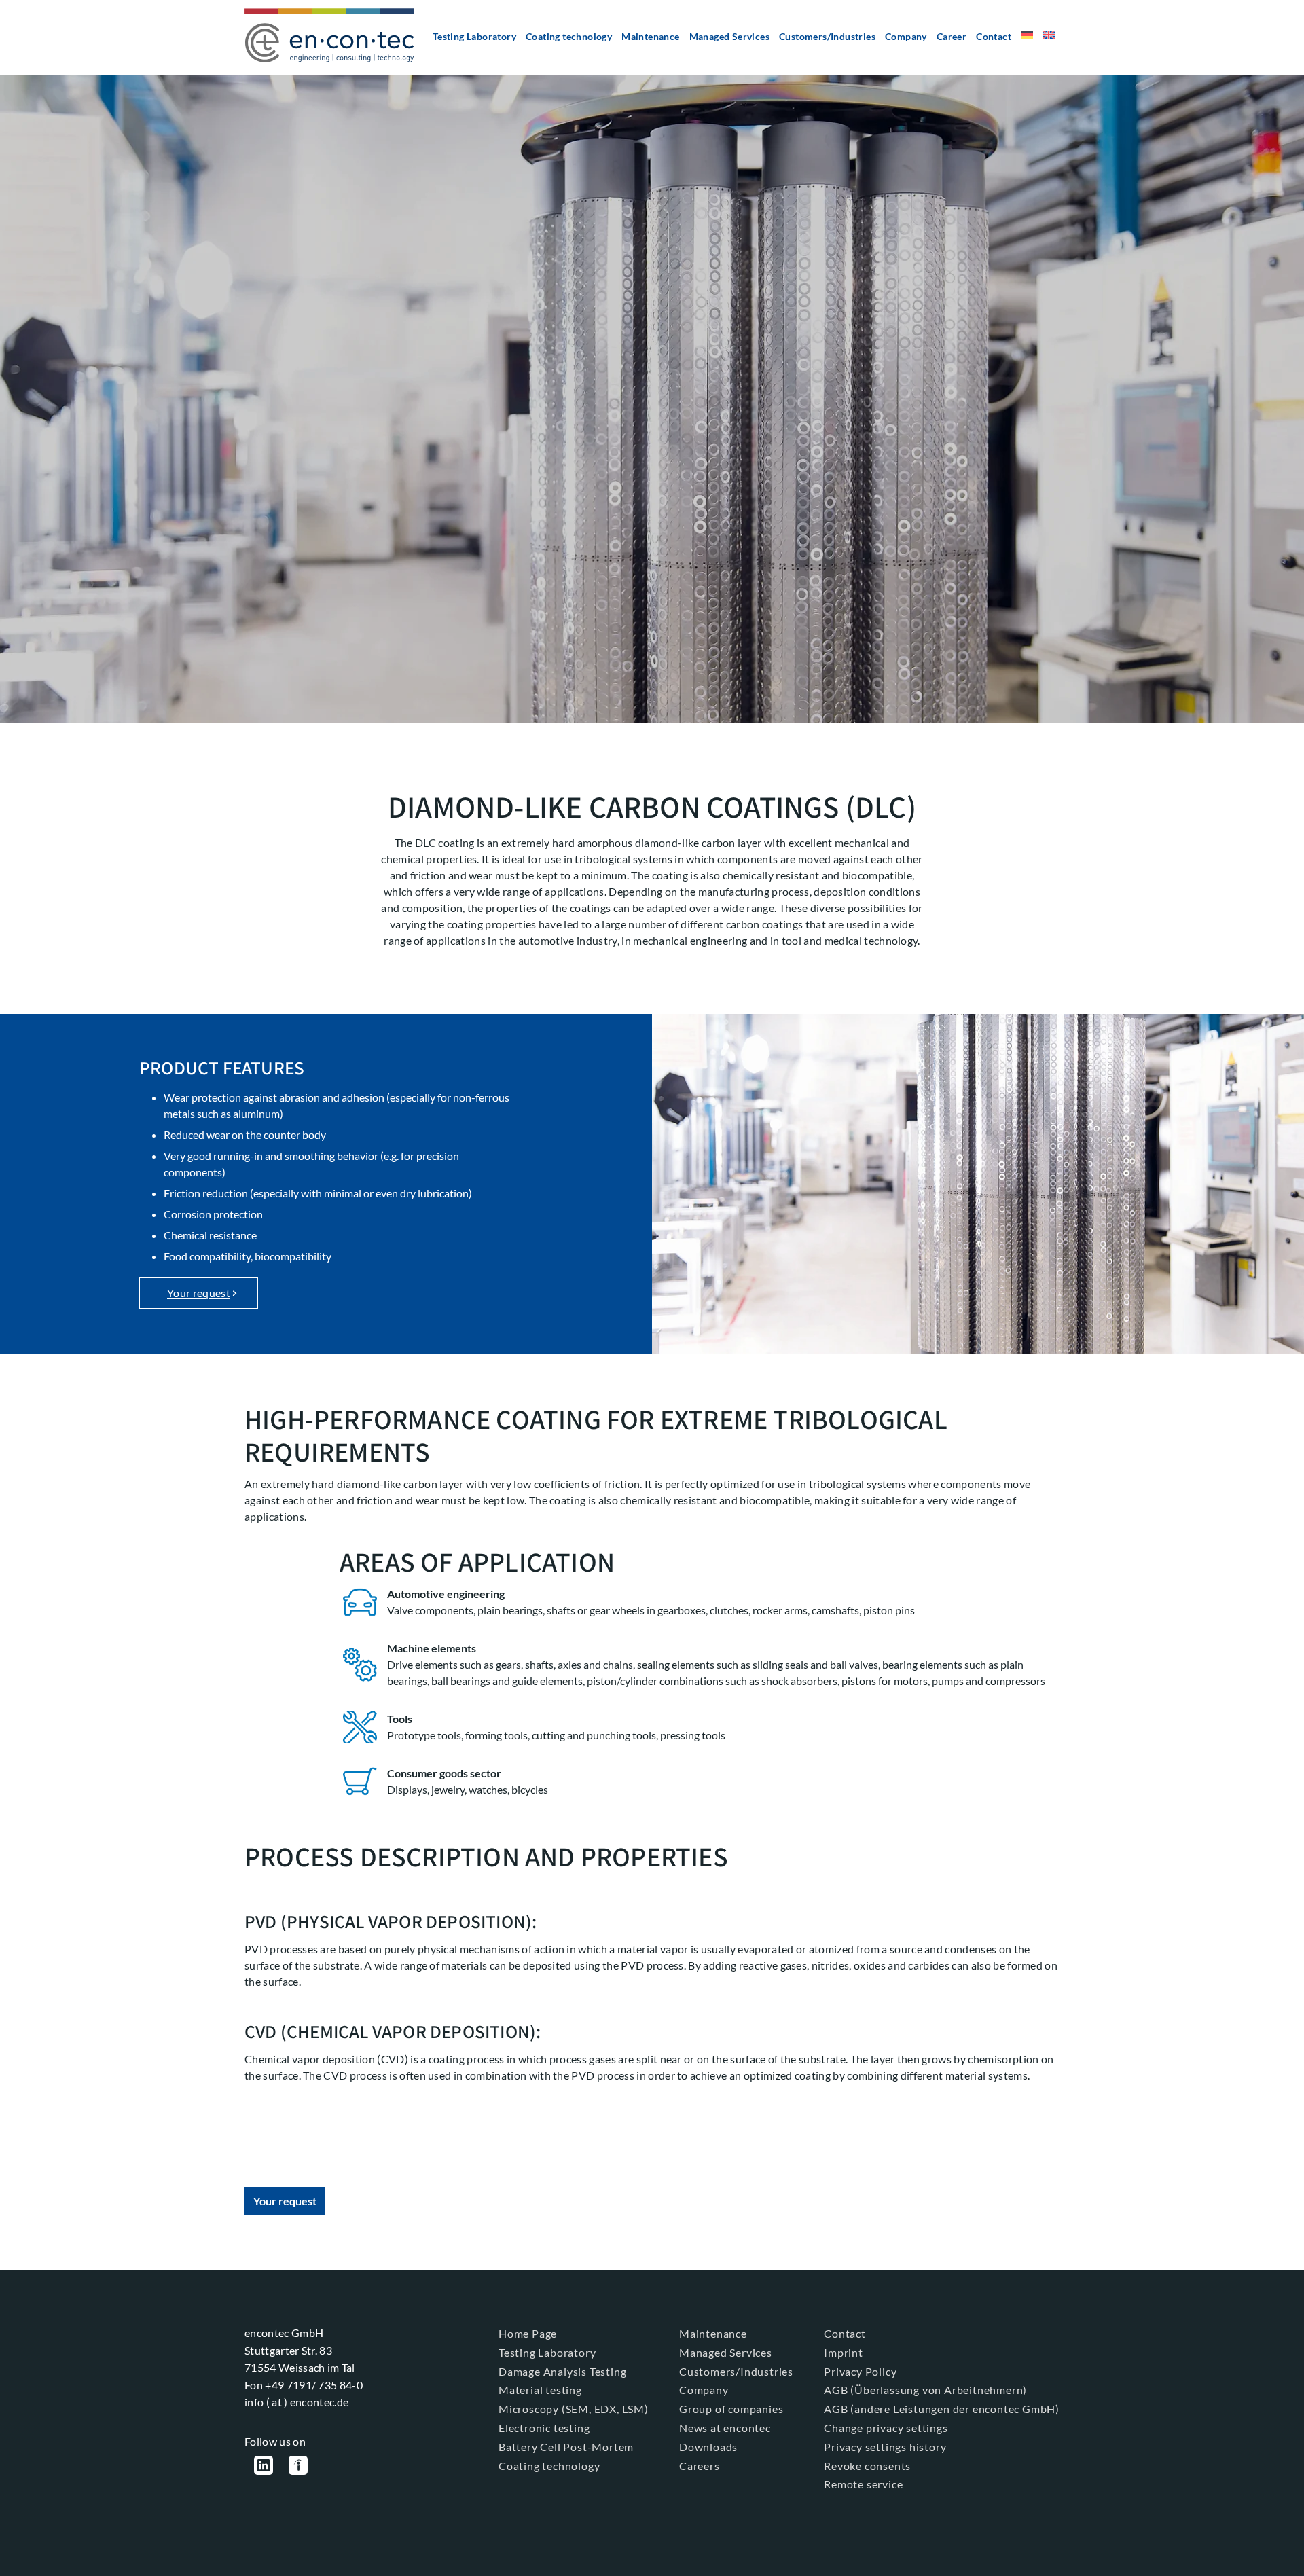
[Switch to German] (1027, 40)
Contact (994, 36)
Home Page (528, 2333)
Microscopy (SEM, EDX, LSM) (574, 2409)
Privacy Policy (860, 2371)
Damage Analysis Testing (562, 2371)
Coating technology (569, 36)
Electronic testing (544, 2428)
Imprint (844, 2352)
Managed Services (729, 36)
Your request (199, 1293)
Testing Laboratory (474, 36)
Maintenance (650, 36)
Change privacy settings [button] (886, 2428)
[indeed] (298, 2467)
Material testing (540, 2390)
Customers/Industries (827, 36)
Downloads (708, 2447)
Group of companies (731, 2409)
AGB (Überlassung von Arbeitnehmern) (925, 2390)
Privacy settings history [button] (885, 2447)
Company (906, 36)
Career (952, 36)
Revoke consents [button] (867, 2466)
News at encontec (725, 2428)
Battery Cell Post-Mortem (566, 2447)
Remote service (863, 2484)
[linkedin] (264, 2467)
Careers (700, 2466)
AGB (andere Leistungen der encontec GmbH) (942, 2409)
